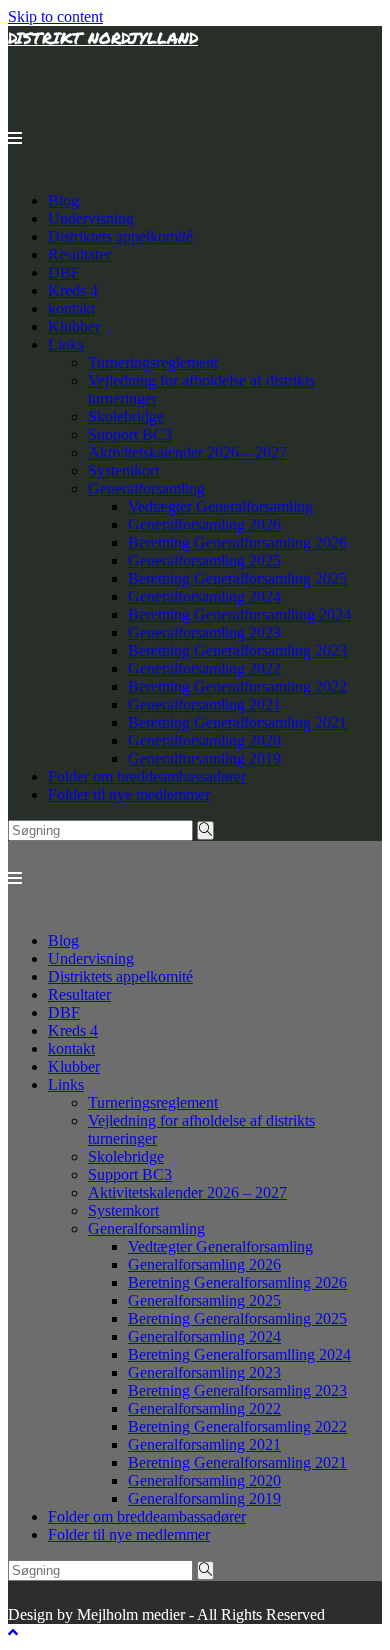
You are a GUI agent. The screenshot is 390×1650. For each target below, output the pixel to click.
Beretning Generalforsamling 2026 (237, 542)
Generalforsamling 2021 (204, 704)
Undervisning (91, 218)
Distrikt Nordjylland (103, 37)
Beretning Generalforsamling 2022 (237, 686)
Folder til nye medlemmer (129, 794)
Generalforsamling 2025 (204, 560)
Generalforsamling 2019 (204, 758)
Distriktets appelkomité (120, 236)
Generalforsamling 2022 (204, 668)
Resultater (79, 254)
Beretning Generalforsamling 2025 (237, 578)
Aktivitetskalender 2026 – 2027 (187, 452)
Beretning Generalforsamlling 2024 (239, 614)
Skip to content (55, 16)
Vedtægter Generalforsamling (220, 506)
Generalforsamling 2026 (204, 524)
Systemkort (123, 470)
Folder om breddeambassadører (147, 776)
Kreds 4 (73, 290)
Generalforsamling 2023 (204, 632)
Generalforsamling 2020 (204, 740)
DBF (64, 272)
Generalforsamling (146, 488)
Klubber (74, 326)
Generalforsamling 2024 (204, 596)
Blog (63, 200)
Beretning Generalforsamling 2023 (237, 650)
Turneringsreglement (153, 362)
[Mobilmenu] (15, 138)
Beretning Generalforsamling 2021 (237, 722)
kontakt (71, 308)
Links (66, 344)
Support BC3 (130, 434)
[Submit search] (205, 830)
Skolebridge (126, 416)
